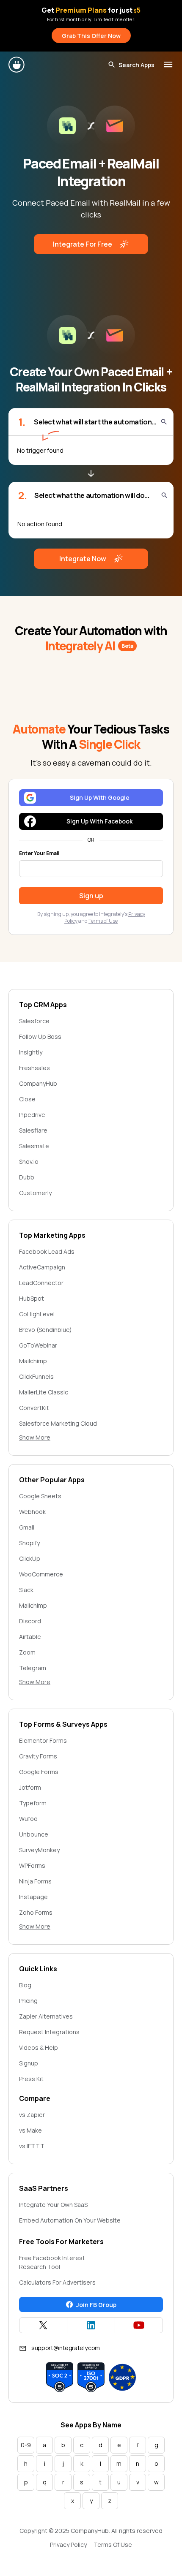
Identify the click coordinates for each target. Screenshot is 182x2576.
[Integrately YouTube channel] (139, 2325)
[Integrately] (17, 65)
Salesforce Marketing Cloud (58, 1423)
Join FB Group (96, 2305)
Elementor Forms (43, 1740)
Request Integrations (49, 2032)
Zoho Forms (36, 1912)
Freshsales (34, 1068)
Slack (26, 1590)
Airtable (30, 1637)
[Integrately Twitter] (43, 2325)
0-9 (26, 2445)
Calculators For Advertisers (57, 2282)
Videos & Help (39, 2047)
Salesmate (34, 1146)
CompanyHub (38, 1083)
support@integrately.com (66, 2348)
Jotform (30, 1787)
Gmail (27, 1527)
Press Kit (31, 2079)
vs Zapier (32, 2115)
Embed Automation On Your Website (70, 2220)
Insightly (31, 1052)
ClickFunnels (36, 1376)
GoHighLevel (37, 1314)
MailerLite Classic (44, 1392)
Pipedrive (32, 1115)
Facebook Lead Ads (47, 1251)
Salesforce (34, 1021)
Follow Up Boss (40, 1037)
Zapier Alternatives (46, 2016)
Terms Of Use (113, 2545)
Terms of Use (103, 921)
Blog (25, 1985)
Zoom (27, 1652)
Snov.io (29, 1162)
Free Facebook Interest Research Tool (52, 2262)
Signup (29, 2063)
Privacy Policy (68, 2545)
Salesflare (33, 1130)
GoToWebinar (38, 1345)
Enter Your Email (39, 853)
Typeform (33, 1803)
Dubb (27, 1177)
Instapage (33, 1897)
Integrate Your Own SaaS (53, 2205)
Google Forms (39, 1772)
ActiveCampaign (42, 1267)
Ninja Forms (35, 1881)
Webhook (32, 1512)
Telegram (33, 1668)
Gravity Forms (38, 1756)
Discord (30, 1621)
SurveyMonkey (39, 1850)
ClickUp (30, 1558)
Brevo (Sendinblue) (45, 1330)
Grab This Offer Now (91, 36)
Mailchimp (33, 1361)
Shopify (29, 1543)
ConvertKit (34, 1408)
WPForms (32, 1865)
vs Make (30, 2130)
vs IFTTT (32, 2146)
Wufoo (28, 1819)
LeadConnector (41, 1283)
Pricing (28, 2001)
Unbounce (34, 1834)
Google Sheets (40, 1496)
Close (27, 1099)
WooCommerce (41, 1574)
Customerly (35, 1193)
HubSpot (32, 1298)
